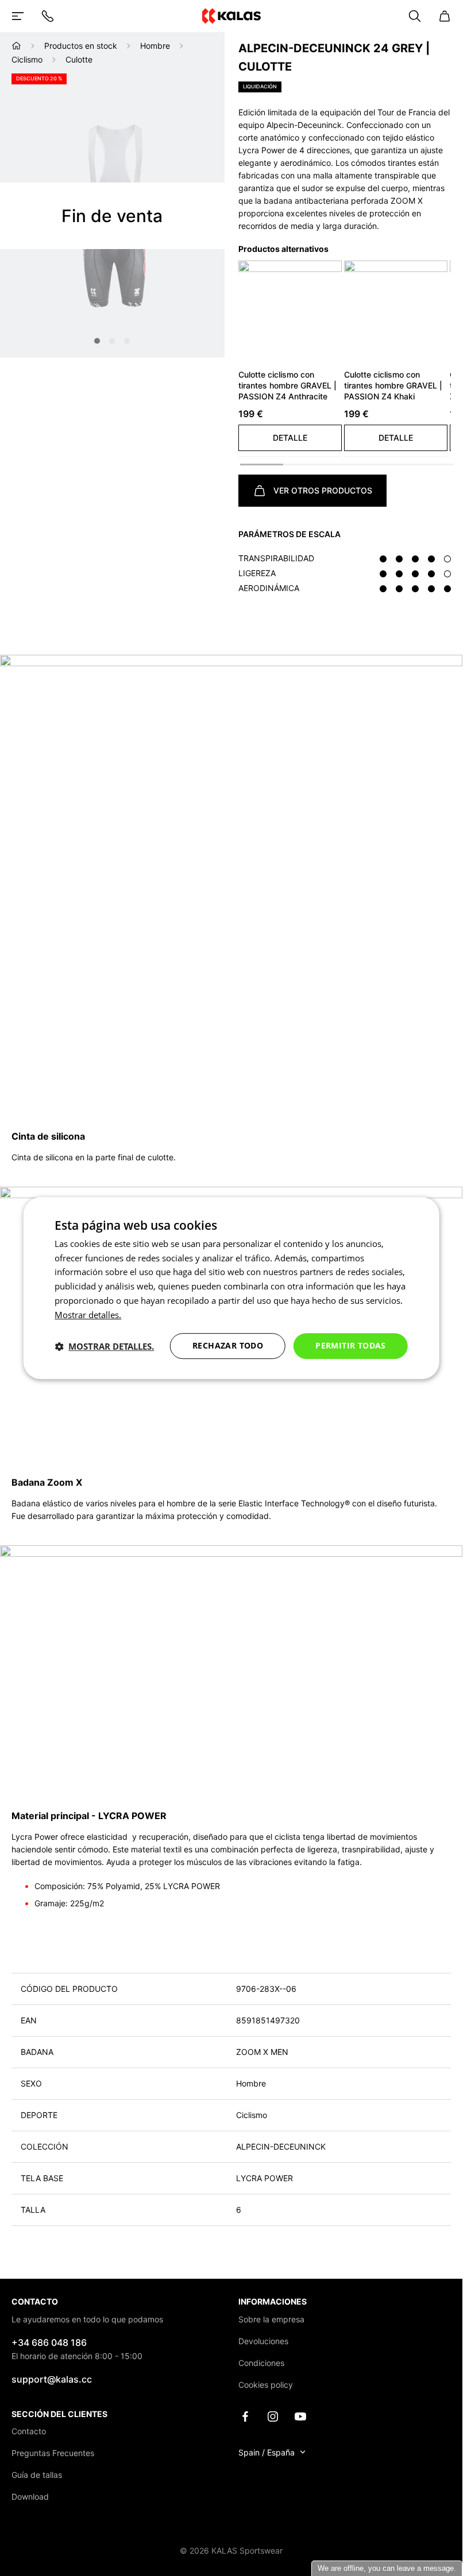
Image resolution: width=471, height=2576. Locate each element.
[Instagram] (273, 2416)
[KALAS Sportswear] (231, 16)
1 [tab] (97, 341)
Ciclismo (27, 59)
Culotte (79, 59)
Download (30, 2497)
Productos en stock (81, 46)
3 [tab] (127, 341)
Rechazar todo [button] (228, 1346)
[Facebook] (245, 2416)
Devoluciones (263, 2341)
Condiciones (261, 2363)
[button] (290, 438)
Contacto (29, 2431)
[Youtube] (300, 2416)
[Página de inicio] (16, 46)
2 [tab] (112, 341)
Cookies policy (266, 2385)
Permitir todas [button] (351, 1346)
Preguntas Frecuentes (53, 2453)
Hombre (155, 46)
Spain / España (267, 2452)
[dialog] (231, 1288)
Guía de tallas (37, 2475)
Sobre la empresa (271, 2319)
